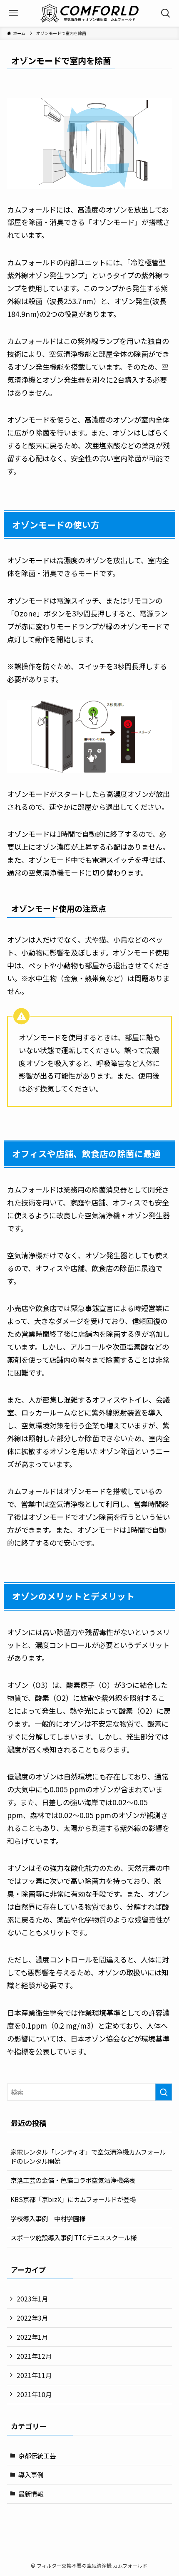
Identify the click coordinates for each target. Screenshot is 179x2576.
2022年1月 (32, 2337)
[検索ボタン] (166, 13)
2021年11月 (34, 2375)
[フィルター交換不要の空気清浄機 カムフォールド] (89, 13)
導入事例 (31, 2475)
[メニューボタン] (13, 13)
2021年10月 (34, 2394)
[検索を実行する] (164, 2092)
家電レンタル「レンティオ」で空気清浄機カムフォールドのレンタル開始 (88, 2156)
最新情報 (31, 2494)
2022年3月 (32, 2318)
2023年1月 (32, 2299)
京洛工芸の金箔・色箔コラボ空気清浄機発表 (73, 2180)
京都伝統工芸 (37, 2455)
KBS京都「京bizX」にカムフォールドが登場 (73, 2199)
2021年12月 (34, 2356)
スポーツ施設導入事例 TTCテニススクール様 (73, 2237)
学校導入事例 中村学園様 (48, 2218)
